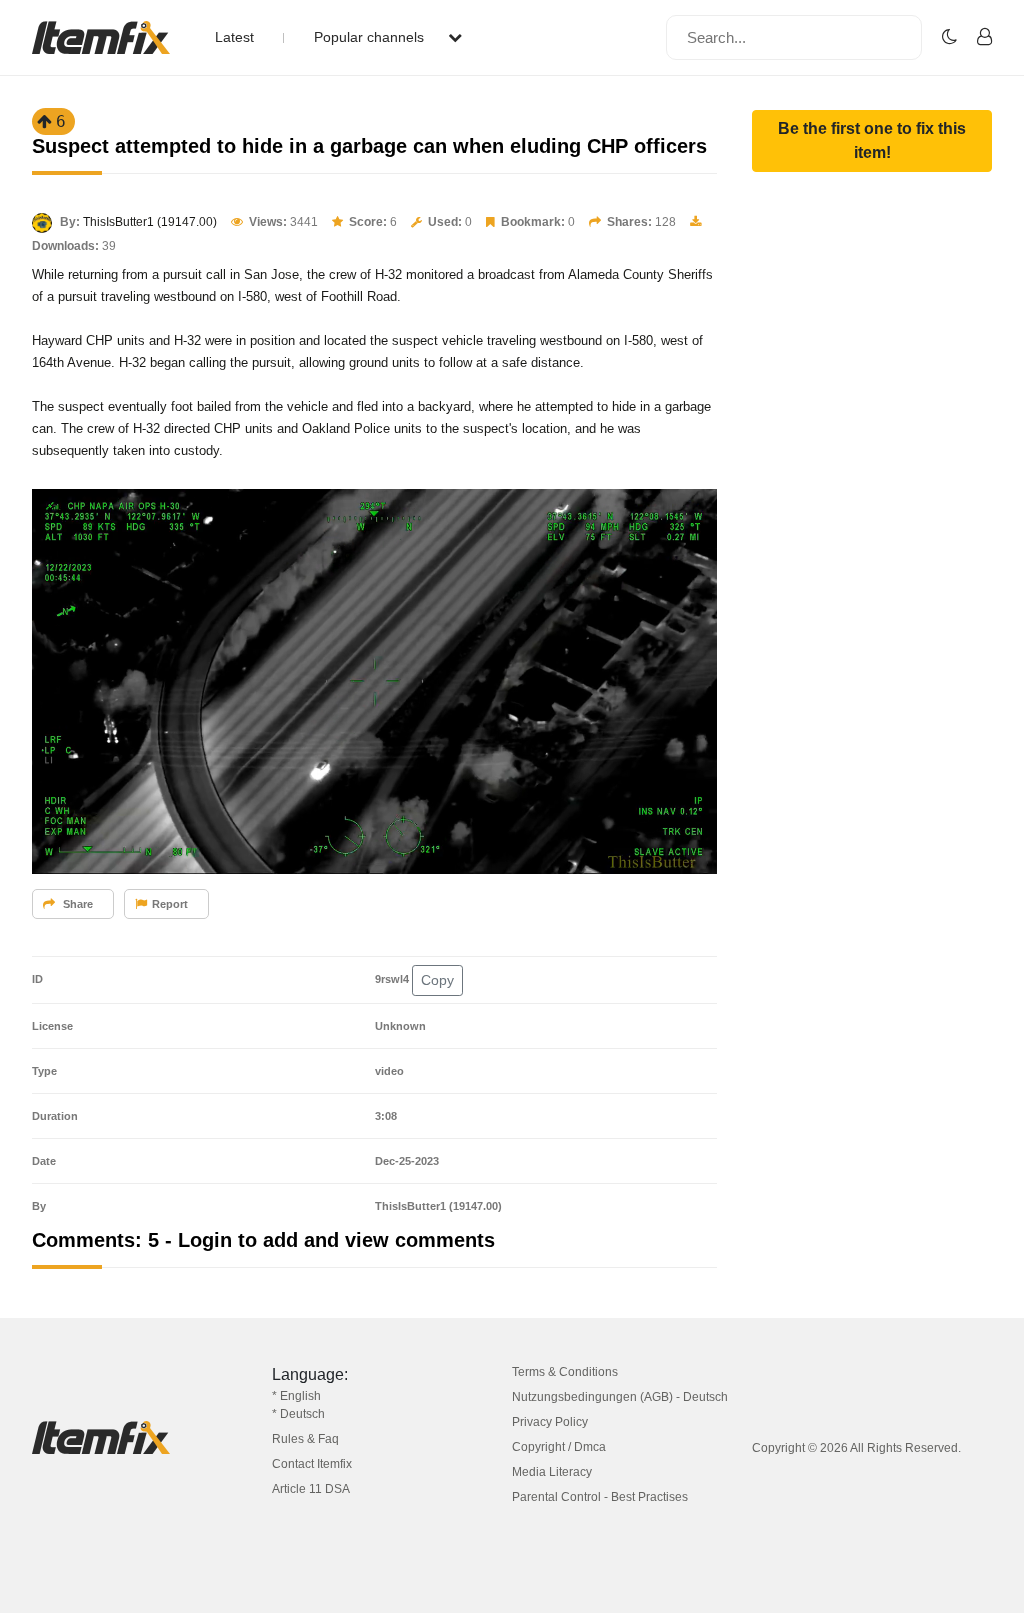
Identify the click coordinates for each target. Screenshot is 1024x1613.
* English (296, 1396)
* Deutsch (298, 1414)
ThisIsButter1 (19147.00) (150, 222)
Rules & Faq (305, 1439)
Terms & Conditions (565, 1372)
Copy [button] (437, 980)
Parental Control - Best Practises (600, 1497)
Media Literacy (552, 1472)
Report (170, 904)
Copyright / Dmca (559, 1447)
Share (76, 904)
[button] (872, 141)
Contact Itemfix (312, 1464)
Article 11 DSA (311, 1489)
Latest (234, 37)
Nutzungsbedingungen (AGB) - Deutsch (620, 1397)
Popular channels (371, 37)
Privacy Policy (550, 1422)
